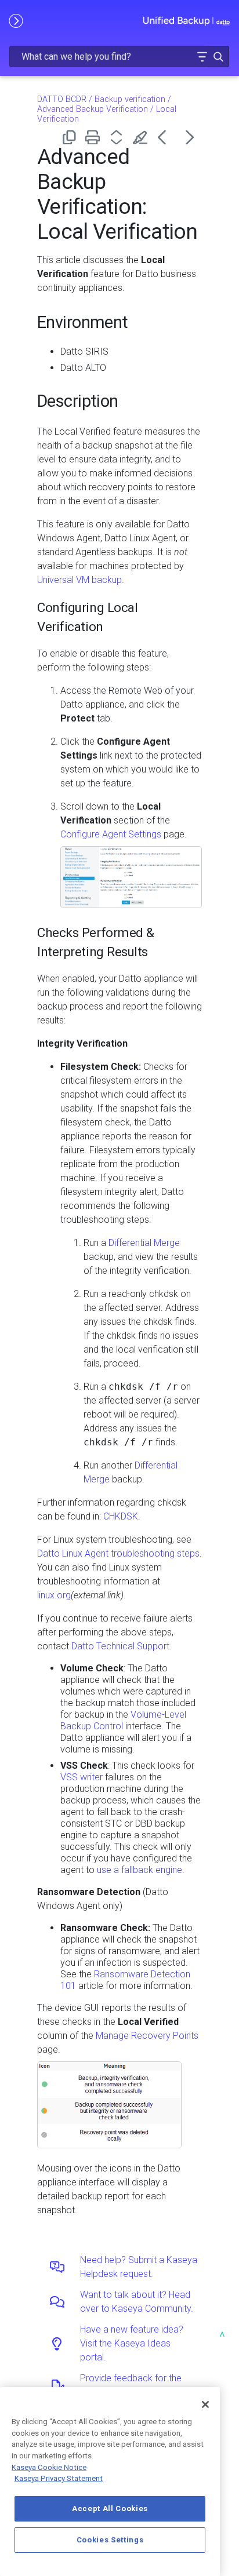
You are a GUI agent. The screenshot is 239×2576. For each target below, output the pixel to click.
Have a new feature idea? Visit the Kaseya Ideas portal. (132, 2343)
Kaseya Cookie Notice (49, 2467)
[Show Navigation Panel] (16, 20)
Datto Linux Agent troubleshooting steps (118, 1553)
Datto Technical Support (120, 1646)
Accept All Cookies (110, 2508)
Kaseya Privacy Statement (59, 2478)
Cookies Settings (110, 2540)
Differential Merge (144, 1243)
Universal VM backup (79, 580)
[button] (202, 57)
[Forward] (190, 137)
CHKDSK (121, 1516)
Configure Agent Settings (111, 834)
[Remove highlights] (142, 137)
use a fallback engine (140, 1870)
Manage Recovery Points (147, 2036)
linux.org (54, 1595)
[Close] (205, 2404)
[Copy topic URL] (71, 137)
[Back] (166, 137)
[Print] (95, 137)
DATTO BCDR (62, 99)
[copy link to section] (139, 320)
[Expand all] (119, 137)
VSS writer (82, 1777)
